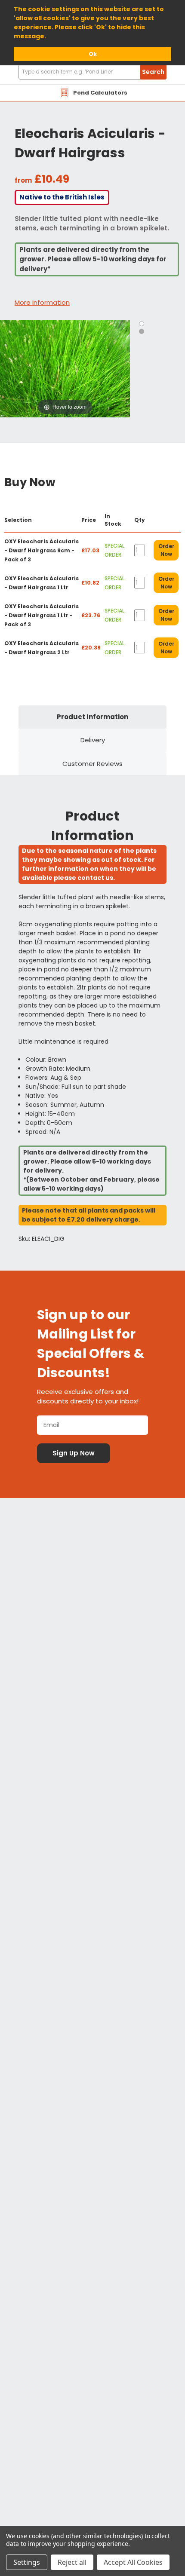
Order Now (166, 550)
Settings (27, 2562)
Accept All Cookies (133, 2562)
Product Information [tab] (92, 717)
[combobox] (92, 72)
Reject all (72, 2562)
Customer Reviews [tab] (92, 764)
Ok (93, 54)
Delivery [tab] (93, 740)
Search (153, 72)
